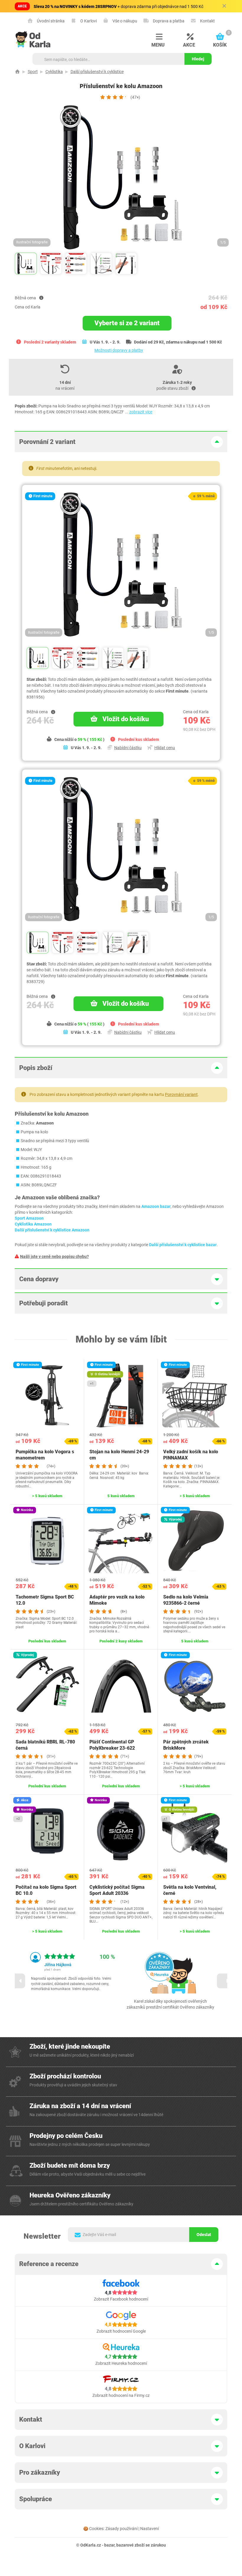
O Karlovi (88, 21)
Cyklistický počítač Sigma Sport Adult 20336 (117, 1890)
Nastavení (149, 2529)
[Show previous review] (18, 1981)
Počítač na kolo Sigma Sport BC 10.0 (46, 1890)
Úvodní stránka (50, 21)
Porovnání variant (181, 1094)
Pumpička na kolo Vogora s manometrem (45, 1455)
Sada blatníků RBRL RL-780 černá (45, 1745)
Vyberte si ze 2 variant (127, 323)
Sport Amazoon (29, 1218)
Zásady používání (121, 2529)
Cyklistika (54, 72)
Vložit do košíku (126, 719)
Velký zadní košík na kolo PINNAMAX (191, 1455)
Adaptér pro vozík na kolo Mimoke (117, 1600)
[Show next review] (224, 1981)
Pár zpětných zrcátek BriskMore (186, 1745)
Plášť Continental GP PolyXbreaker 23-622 (112, 1745)
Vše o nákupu (124, 21)
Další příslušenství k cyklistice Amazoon (52, 1230)
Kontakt (207, 21)
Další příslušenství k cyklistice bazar (183, 1245)
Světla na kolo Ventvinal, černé (190, 1890)
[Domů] (17, 72)
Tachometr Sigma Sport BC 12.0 (45, 1600)
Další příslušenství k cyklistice (97, 72)
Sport (33, 72)
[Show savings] (41, 298)
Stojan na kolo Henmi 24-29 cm (119, 1455)
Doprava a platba (168, 21)
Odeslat (204, 2235)
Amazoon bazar (156, 1206)
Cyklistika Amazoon (33, 1224)
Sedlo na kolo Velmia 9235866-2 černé (186, 1600)
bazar (109, 2545)
